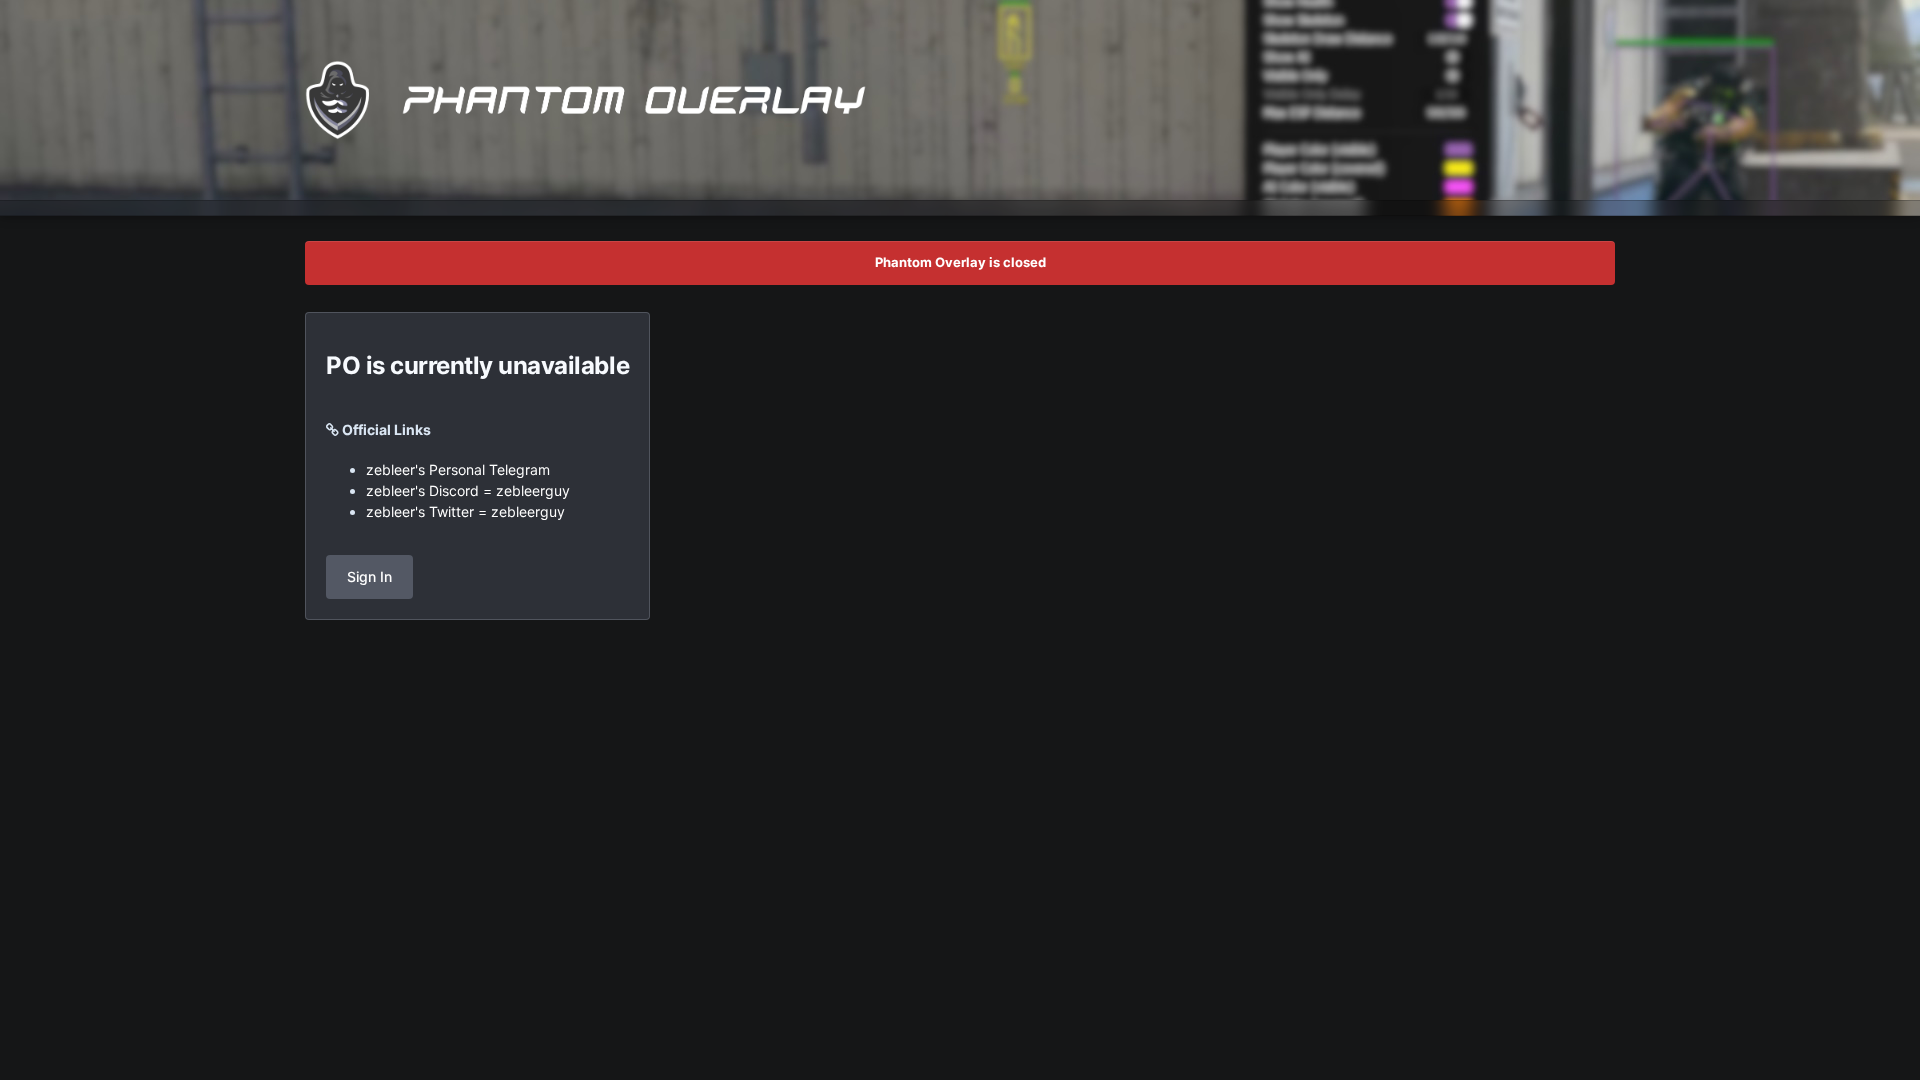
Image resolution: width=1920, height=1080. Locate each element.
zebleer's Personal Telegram (458, 469)
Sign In (369, 576)
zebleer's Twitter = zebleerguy (465, 511)
